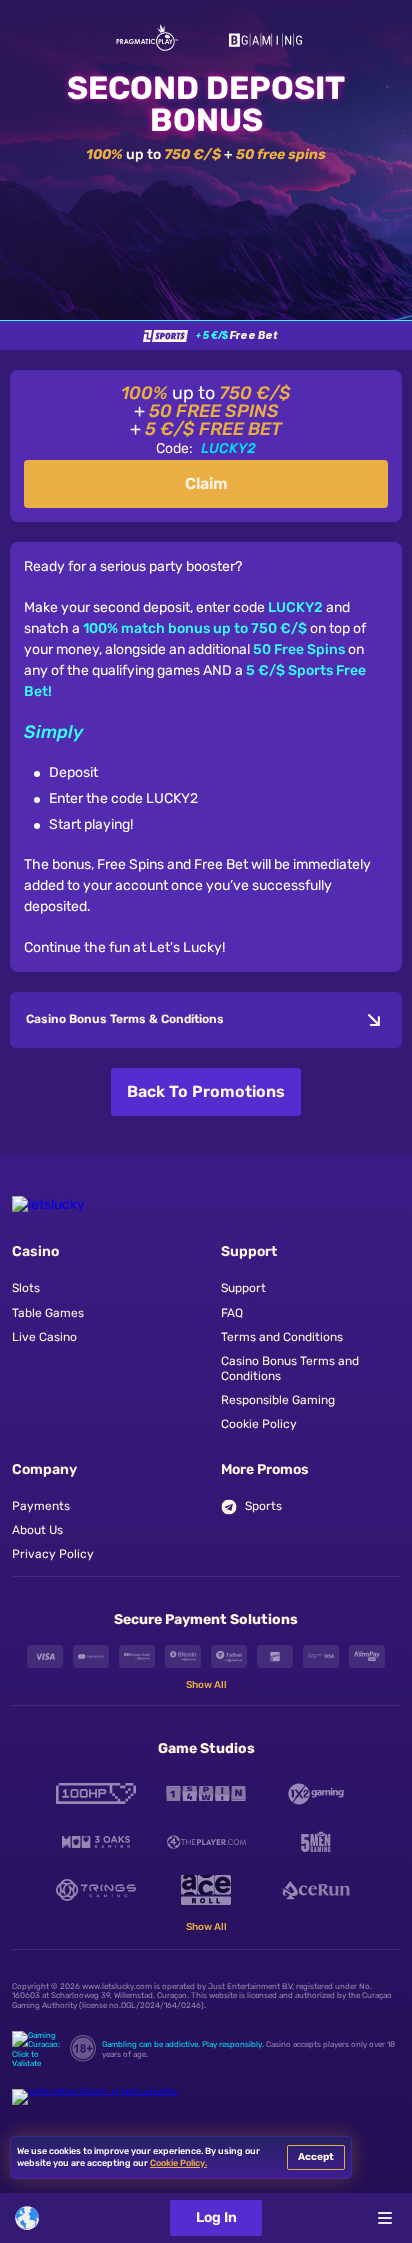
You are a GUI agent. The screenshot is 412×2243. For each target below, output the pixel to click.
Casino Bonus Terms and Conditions (290, 1368)
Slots (26, 1288)
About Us (37, 1530)
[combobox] (37, 2218)
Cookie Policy (259, 1424)
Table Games (48, 1313)
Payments (41, 1506)
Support (243, 1288)
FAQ (232, 1313)
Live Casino (44, 1337)
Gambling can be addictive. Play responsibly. (183, 2044)
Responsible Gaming (278, 1400)
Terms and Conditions (282, 1337)
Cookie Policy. (178, 2163)
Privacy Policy (53, 1554)
